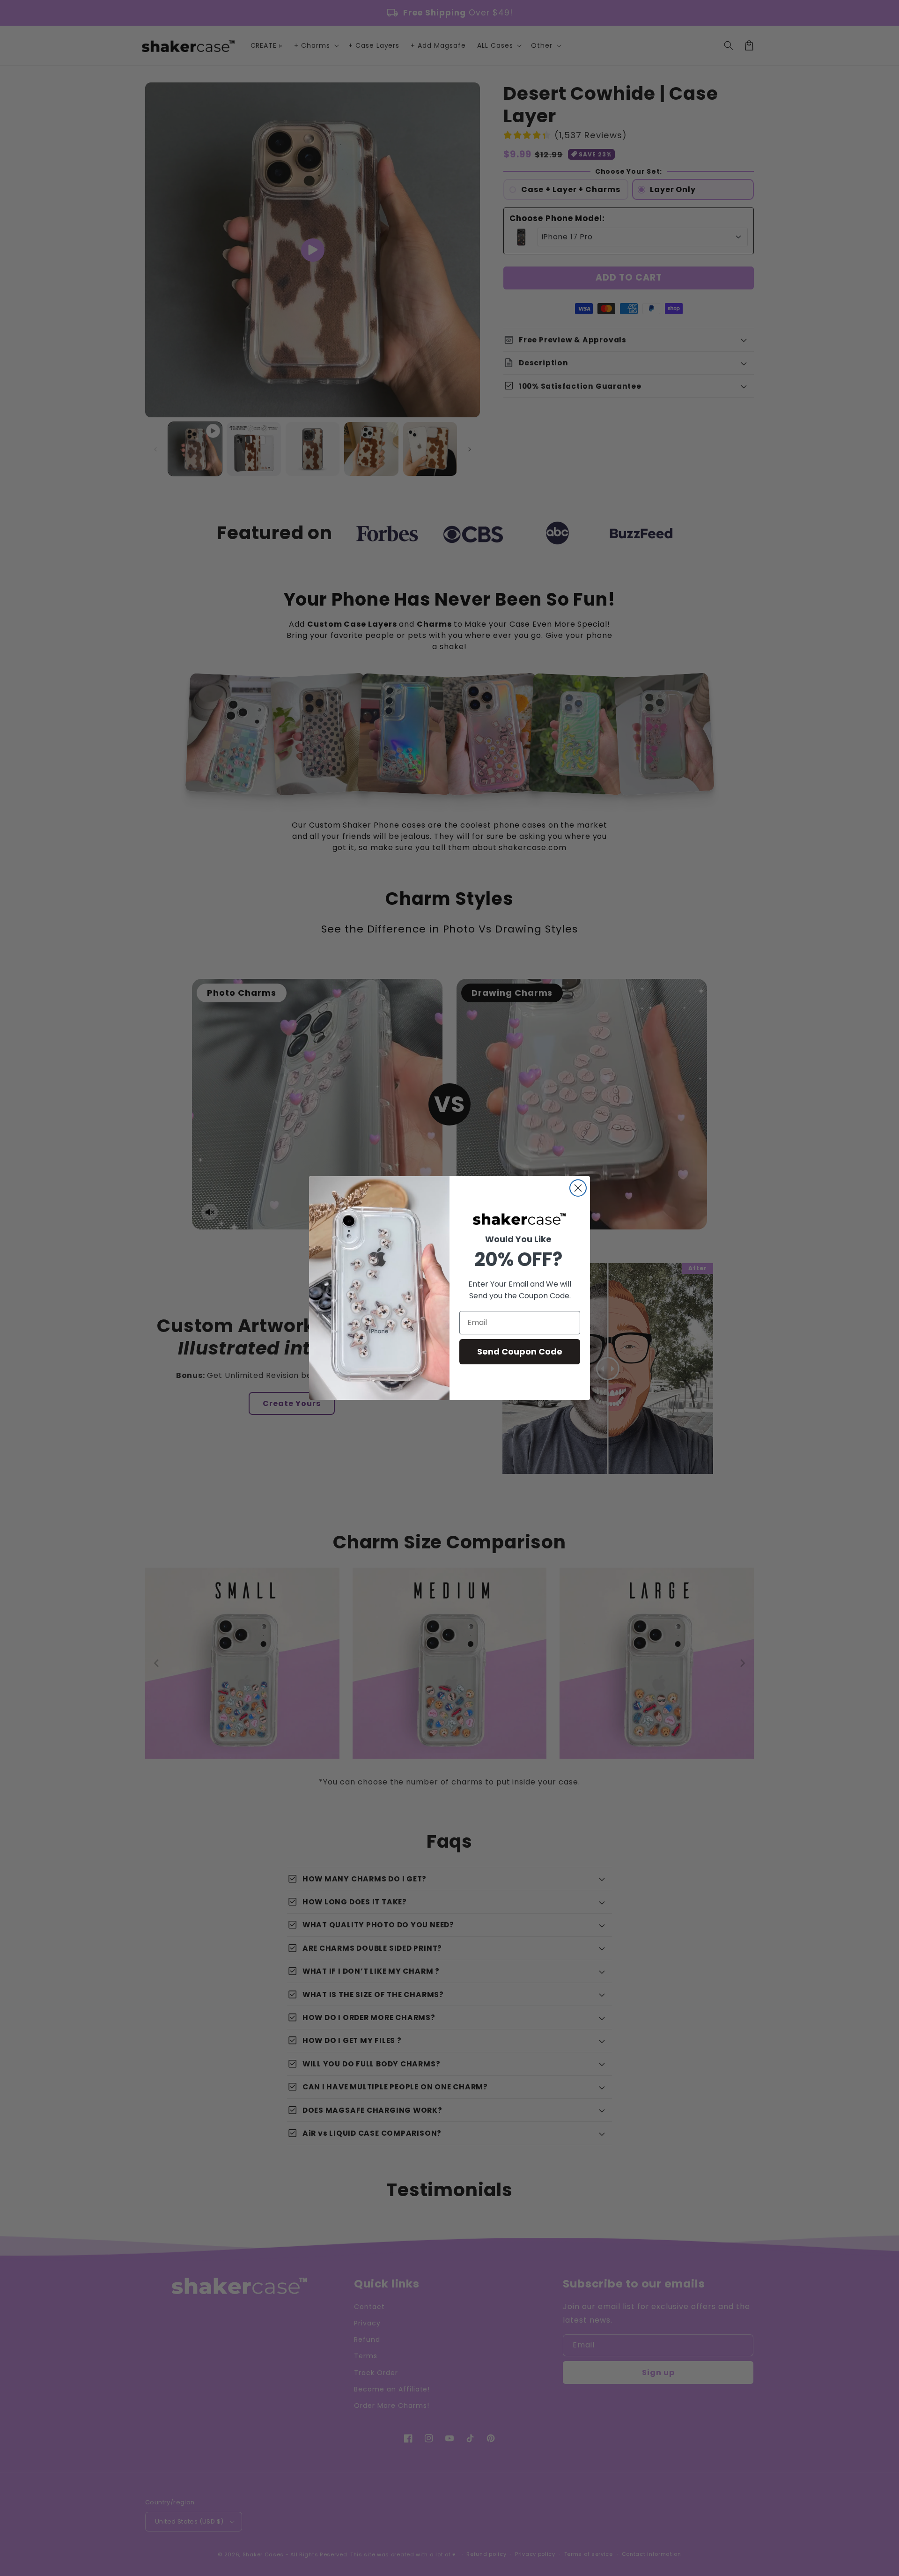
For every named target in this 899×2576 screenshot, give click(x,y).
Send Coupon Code (520, 1351)
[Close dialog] (578, 1188)
